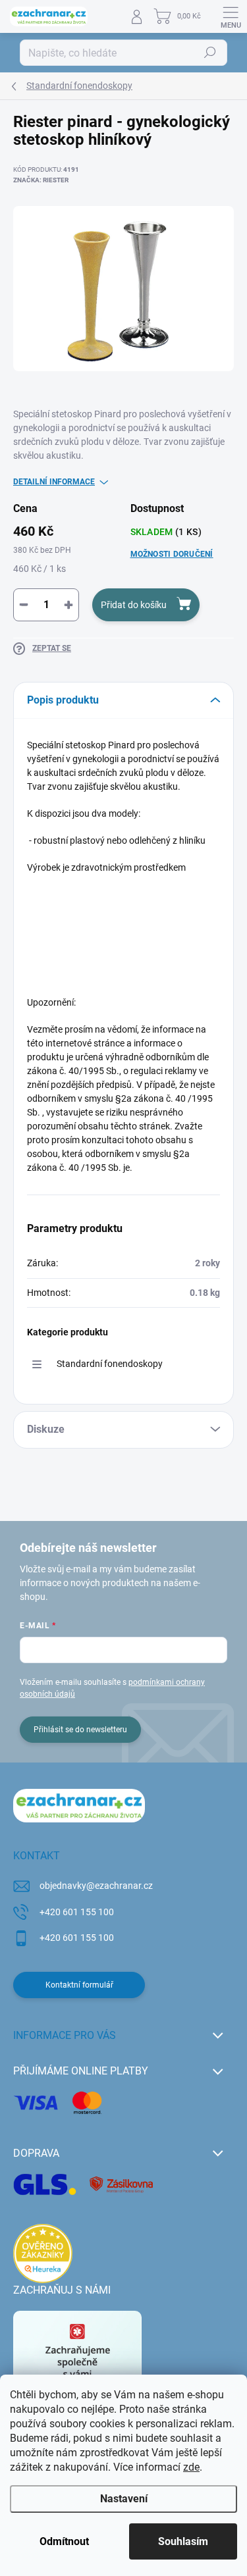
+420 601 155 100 (77, 1912)
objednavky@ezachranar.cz (96, 1886)
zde (191, 2467)
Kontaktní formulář (79, 1985)
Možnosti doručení (172, 554)
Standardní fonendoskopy (110, 1364)
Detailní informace (54, 482)
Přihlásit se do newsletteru (80, 1730)
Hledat (210, 53)
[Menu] (231, 16)
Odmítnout (64, 2541)
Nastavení (124, 2499)
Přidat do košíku (134, 605)
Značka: (41, 180)
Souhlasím (183, 2541)
